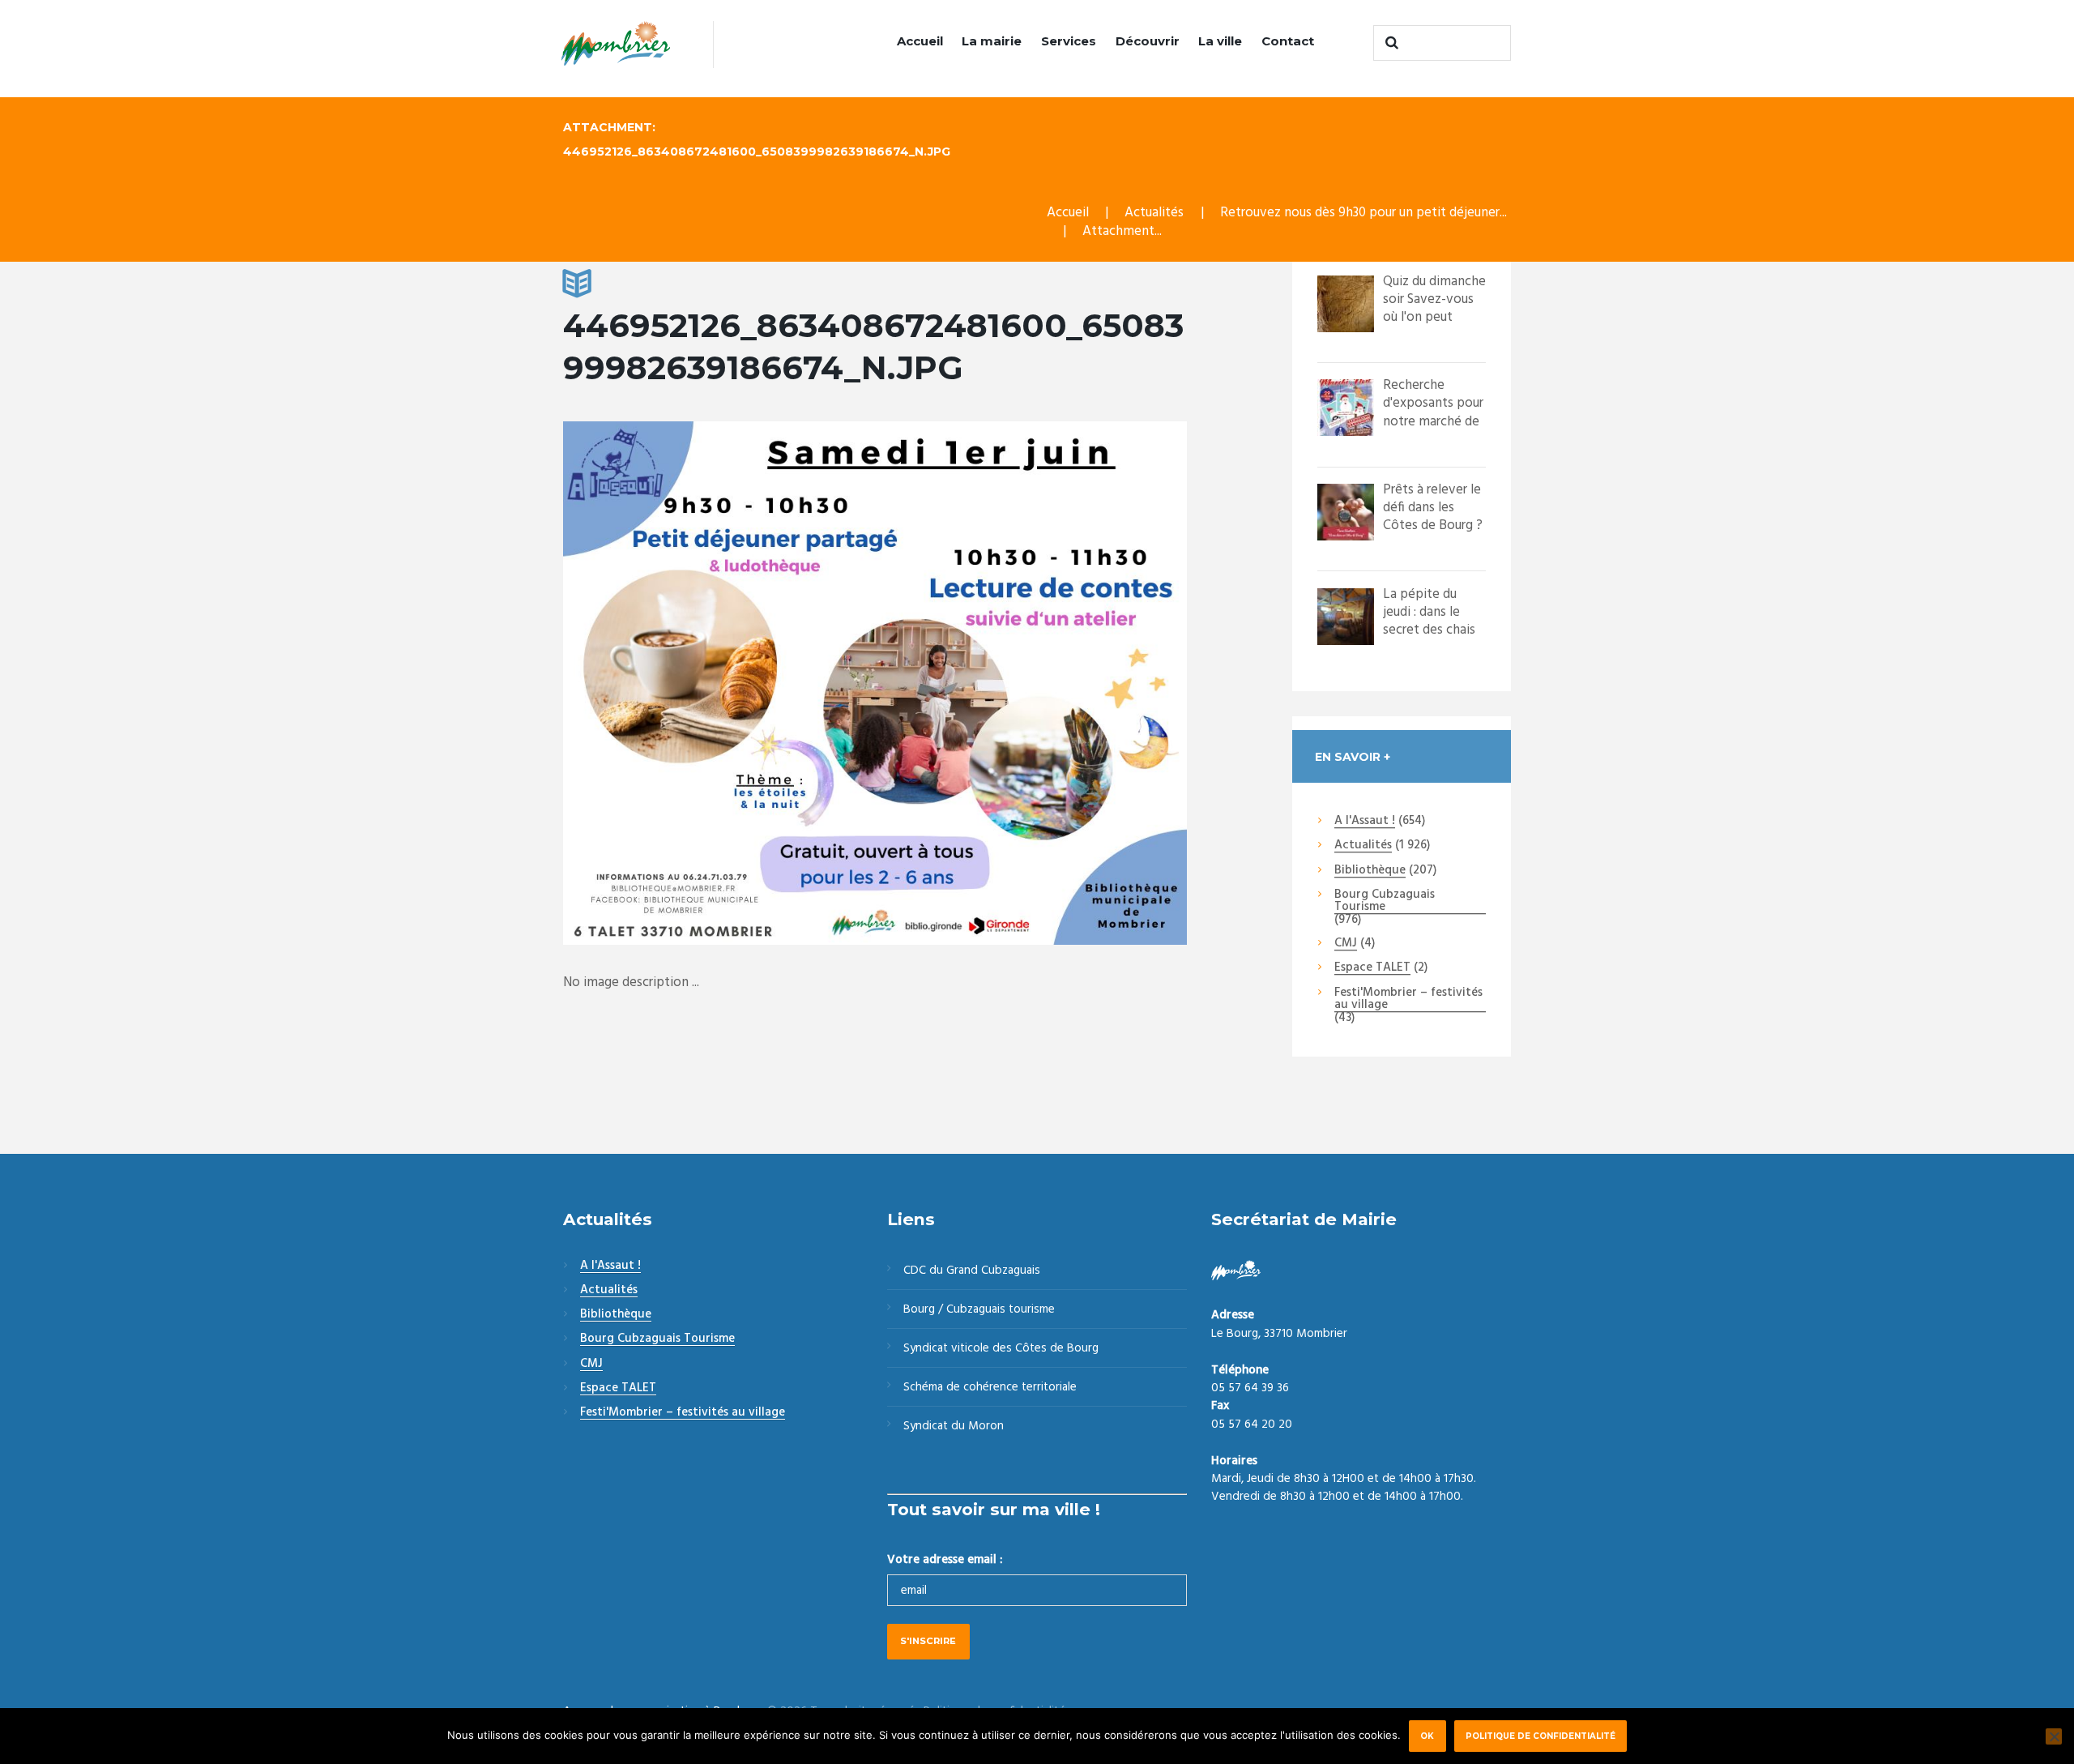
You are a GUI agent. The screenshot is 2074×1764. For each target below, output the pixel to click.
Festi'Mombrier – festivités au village (1408, 999)
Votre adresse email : (945, 1560)
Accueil (920, 41)
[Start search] (1389, 43)
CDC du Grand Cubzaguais (972, 1271)
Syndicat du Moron (954, 1426)
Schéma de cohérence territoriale (990, 1387)
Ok (1427, 1736)
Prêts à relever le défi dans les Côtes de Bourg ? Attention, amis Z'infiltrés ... (1433, 525)
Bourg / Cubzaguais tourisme (979, 1309)
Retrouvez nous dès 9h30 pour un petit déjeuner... (1363, 213)
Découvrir (1148, 41)
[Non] (2054, 1736)
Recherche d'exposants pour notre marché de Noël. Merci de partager (1433, 421)
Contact (1288, 41)
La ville (1220, 41)
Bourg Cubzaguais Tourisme (1385, 901)
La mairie (992, 41)
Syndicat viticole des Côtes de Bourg (1001, 1348)
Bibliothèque (1370, 871)
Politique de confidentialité (1541, 1736)
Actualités (1154, 213)
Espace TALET (1372, 968)
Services (1069, 41)
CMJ (1346, 944)
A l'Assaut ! (1365, 822)
